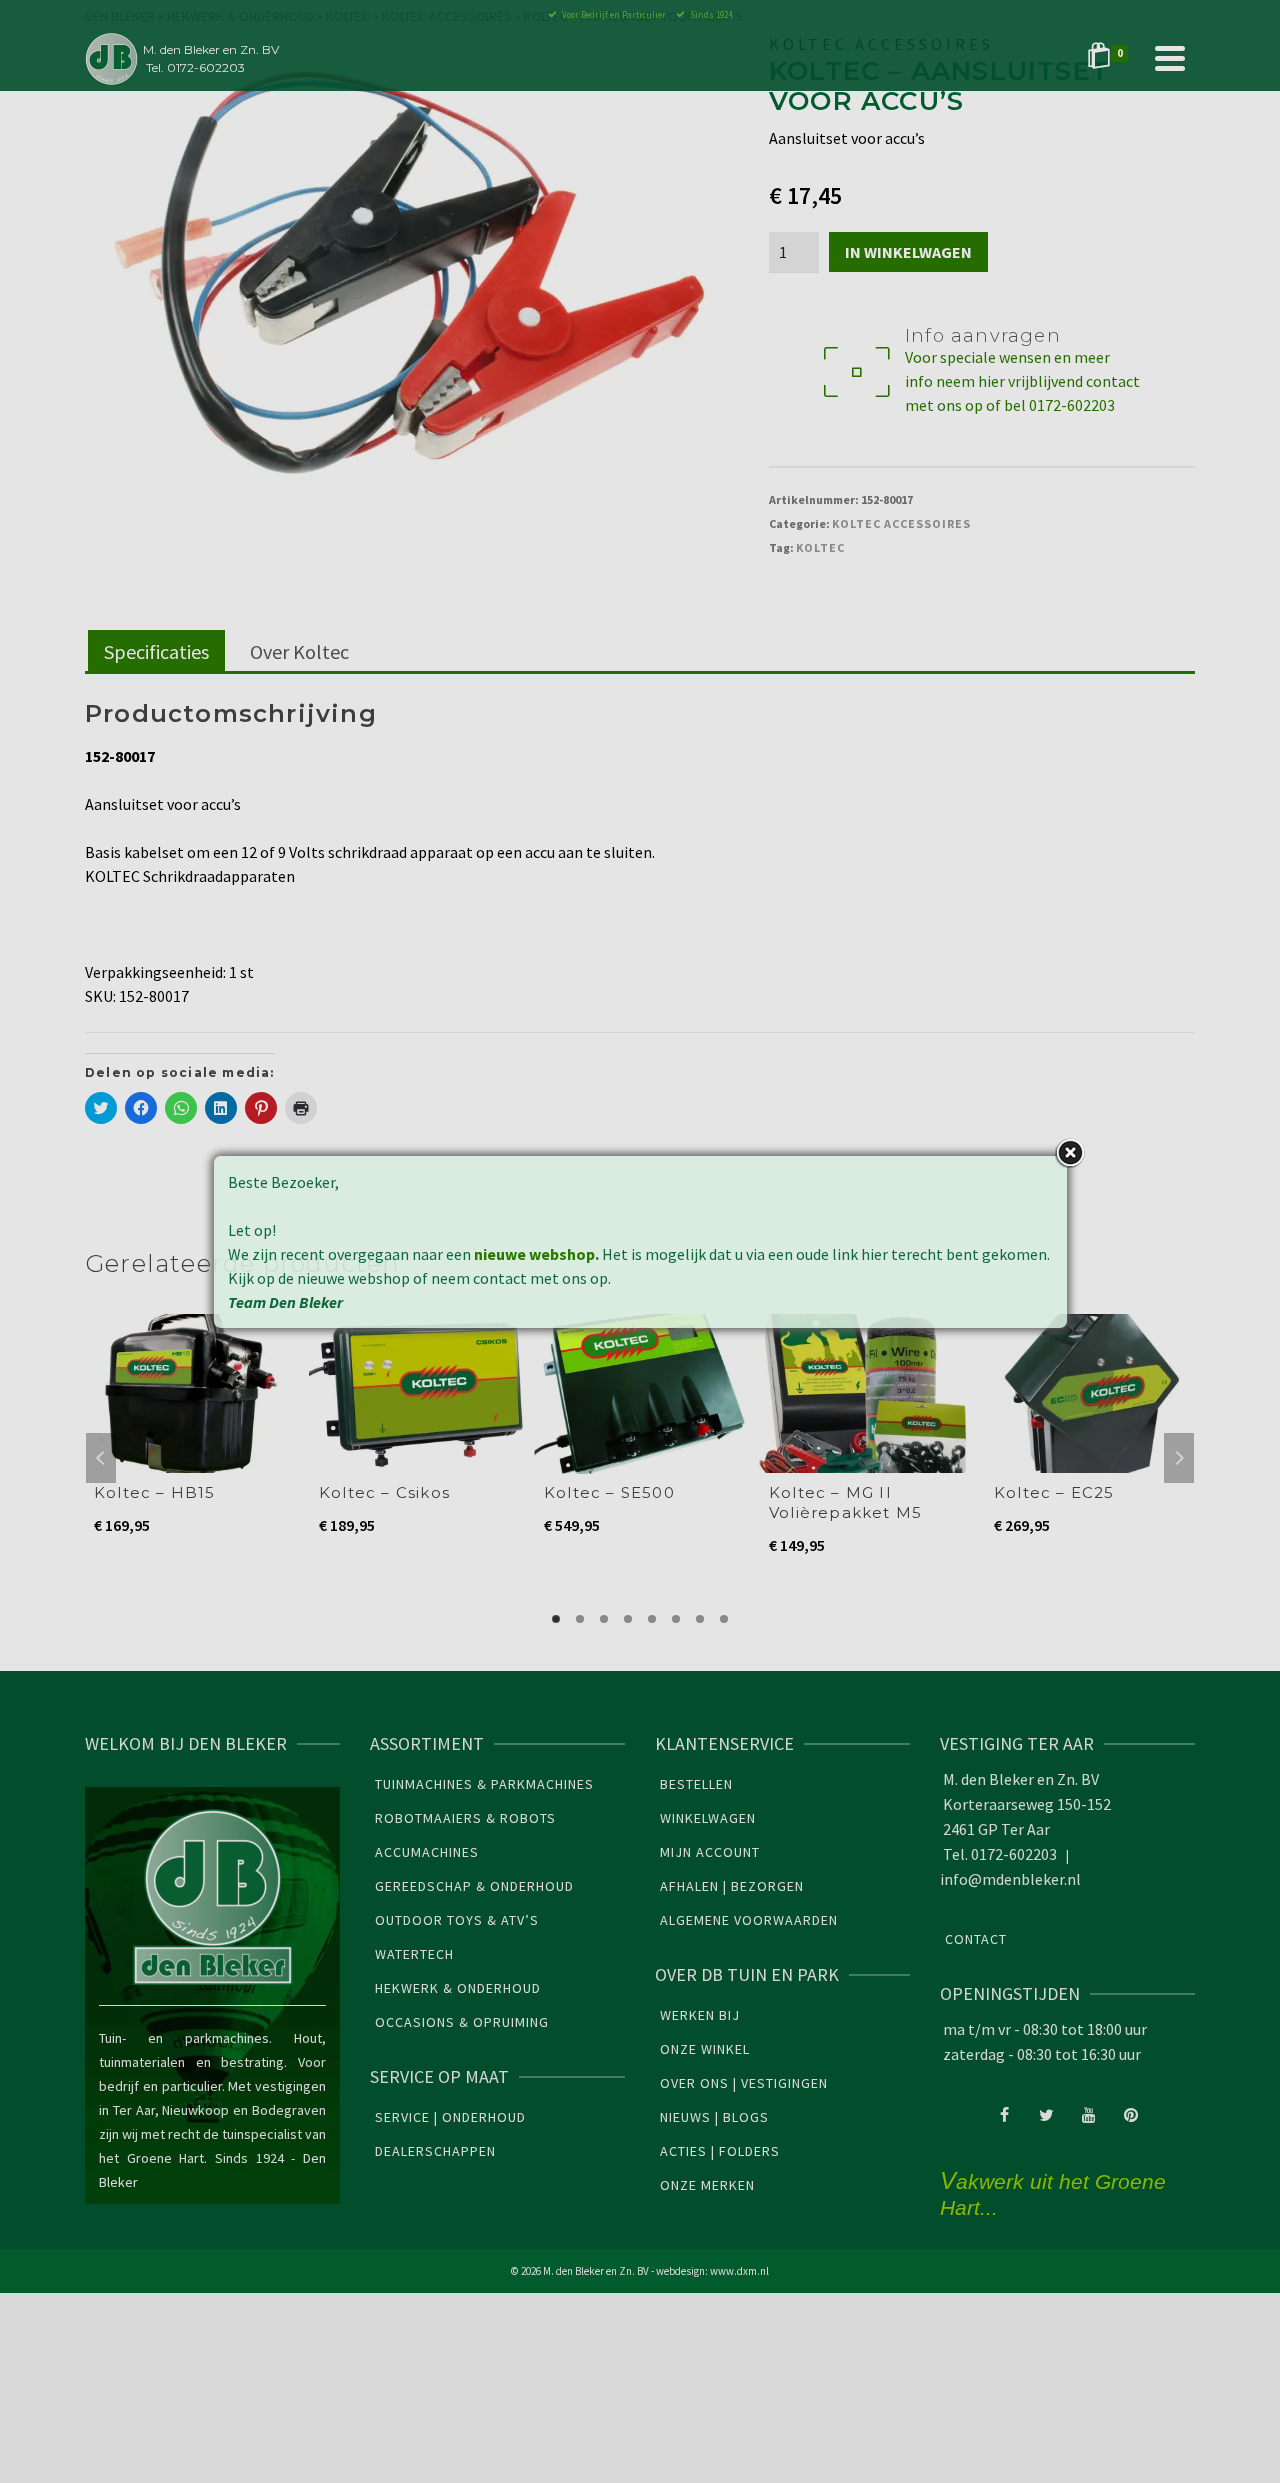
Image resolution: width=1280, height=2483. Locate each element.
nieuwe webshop (534, 1254)
